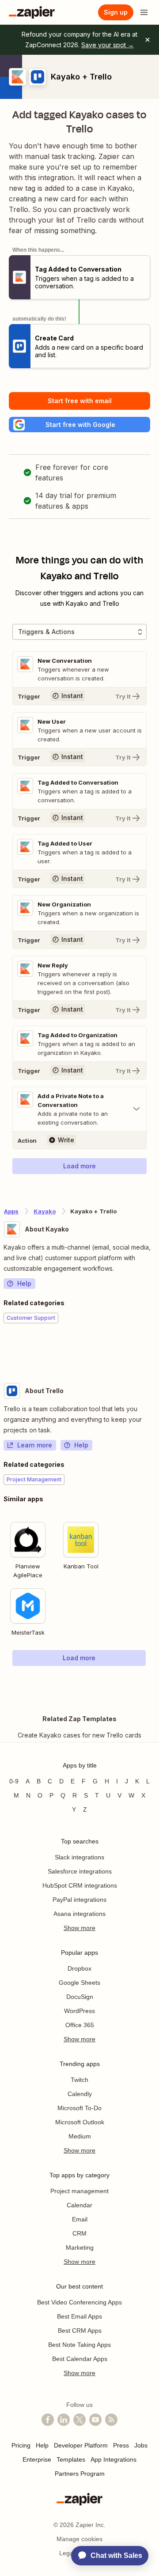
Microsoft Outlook (80, 2122)
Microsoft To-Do (79, 2108)
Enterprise (37, 2459)
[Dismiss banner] (148, 40)
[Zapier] (32, 12)
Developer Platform (81, 2445)
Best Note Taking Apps (79, 2345)
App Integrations (114, 2459)
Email (80, 2219)
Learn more (35, 1445)
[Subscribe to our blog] (111, 2420)
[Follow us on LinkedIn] (64, 2420)
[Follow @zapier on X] (79, 2420)
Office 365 (80, 2025)
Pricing (21, 2445)
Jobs (141, 2445)
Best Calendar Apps (80, 2359)
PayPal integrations (79, 1900)
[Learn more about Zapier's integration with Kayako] (155, 1350)
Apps (11, 1211)
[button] (79, 425)
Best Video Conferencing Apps (79, 2302)
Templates (71, 2459)
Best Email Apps (79, 2316)
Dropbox (79, 1968)
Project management (79, 2191)
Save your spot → (108, 45)
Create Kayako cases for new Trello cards (79, 1735)
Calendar (79, 2205)
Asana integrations (79, 1914)
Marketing (80, 2247)
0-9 (14, 1781)
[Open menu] (144, 12)
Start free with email (80, 401)
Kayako (45, 1211)
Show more (79, 1928)
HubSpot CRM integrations (80, 1885)
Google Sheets (79, 1983)
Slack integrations (79, 1857)
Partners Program (80, 2474)
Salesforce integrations (80, 1871)
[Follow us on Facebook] (48, 2420)
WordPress (79, 2011)
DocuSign (80, 1997)
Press (121, 2445)
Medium (80, 2136)
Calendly (80, 2094)
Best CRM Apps (80, 2330)
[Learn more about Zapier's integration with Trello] (155, 1684)
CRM (79, 2233)
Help (24, 1283)
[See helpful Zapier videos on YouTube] (95, 2420)
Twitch (79, 2080)
